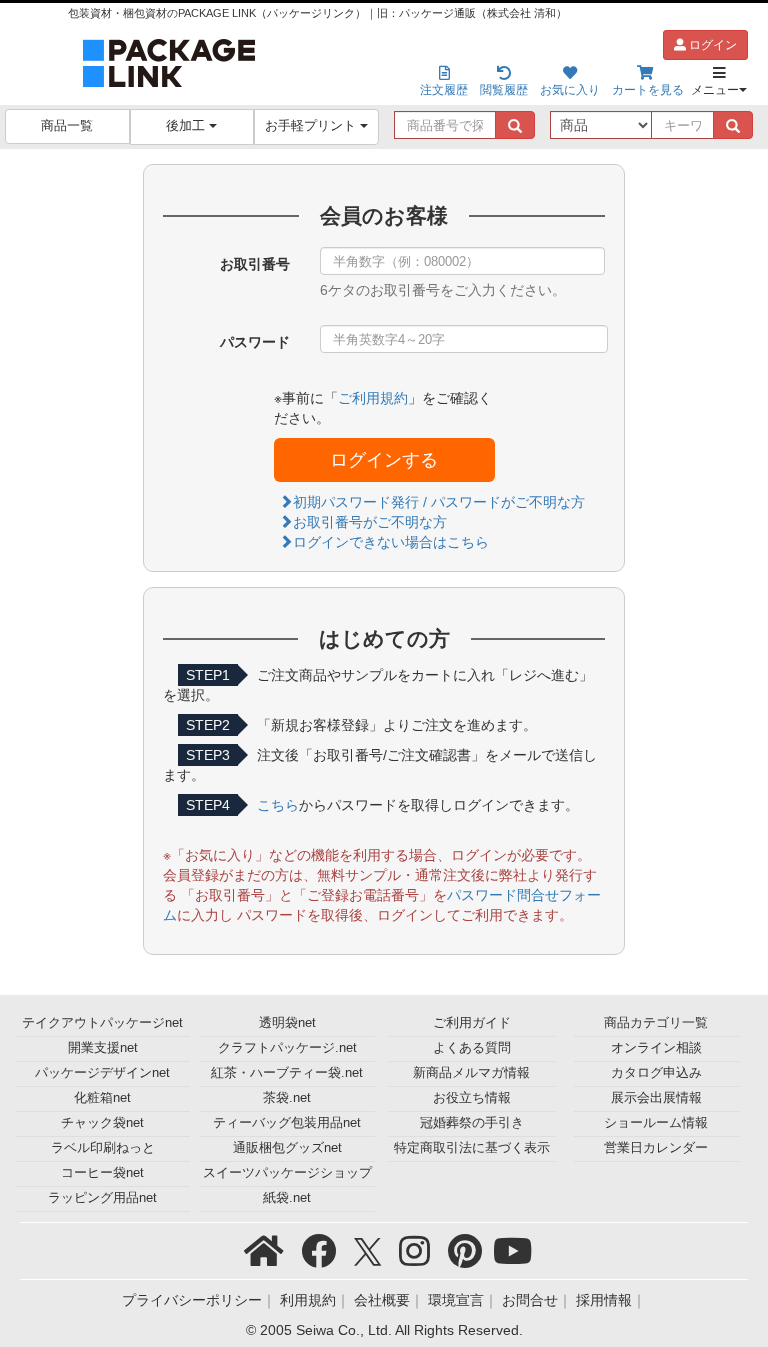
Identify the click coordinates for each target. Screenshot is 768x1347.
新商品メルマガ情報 (471, 1073)
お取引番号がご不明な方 (370, 522)
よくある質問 (472, 1048)
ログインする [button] (384, 460)
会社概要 (382, 1300)
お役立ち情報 (472, 1098)
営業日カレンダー (656, 1148)
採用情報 (604, 1300)
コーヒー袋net (102, 1173)
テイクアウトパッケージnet (102, 1023)
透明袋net (287, 1023)
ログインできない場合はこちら (391, 542)
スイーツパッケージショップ (287, 1173)
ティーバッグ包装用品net (287, 1123)
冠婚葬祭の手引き (472, 1123)
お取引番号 (255, 264)
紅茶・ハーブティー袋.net (287, 1073)
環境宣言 (456, 1300)
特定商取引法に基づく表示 (472, 1148)
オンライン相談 (656, 1048)
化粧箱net (102, 1098)
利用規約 (308, 1300)
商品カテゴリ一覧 (656, 1023)
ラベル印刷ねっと (103, 1148)
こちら (278, 805)
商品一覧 (67, 126)
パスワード (255, 342)
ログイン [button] (711, 45)
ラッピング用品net (102, 1198)
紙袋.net (287, 1198)
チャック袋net (102, 1123)
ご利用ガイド (472, 1023)
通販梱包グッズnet (287, 1148)
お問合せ (530, 1300)
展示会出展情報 (656, 1098)
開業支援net (103, 1048)
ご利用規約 (373, 398)
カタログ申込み (656, 1073)
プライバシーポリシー (192, 1300)
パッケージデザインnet (102, 1073)
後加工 (187, 126)
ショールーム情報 (656, 1123)
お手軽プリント (312, 126)
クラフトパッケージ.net (287, 1048)
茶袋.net (287, 1098)
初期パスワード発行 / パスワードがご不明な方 (439, 502)
